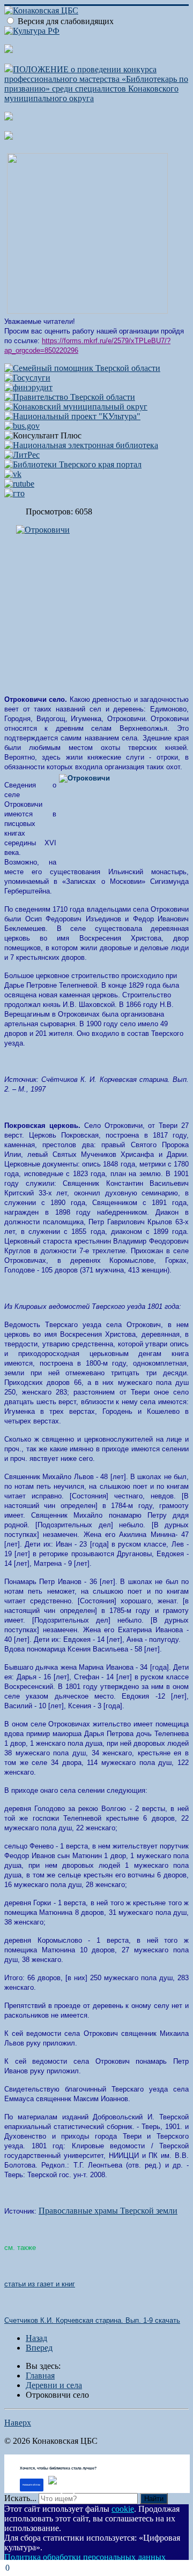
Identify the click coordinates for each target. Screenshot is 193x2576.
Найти (154, 2499)
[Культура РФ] (32, 31)
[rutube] (19, 484)
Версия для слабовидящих (66, 21)
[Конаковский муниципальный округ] (76, 407)
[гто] (14, 493)
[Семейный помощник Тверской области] (82, 368)
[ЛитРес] (22, 455)
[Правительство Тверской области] (70, 397)
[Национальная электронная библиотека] (81, 445)
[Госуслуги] (27, 378)
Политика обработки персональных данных (85, 2557)
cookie (123, 2509)
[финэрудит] (28, 387)
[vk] (13, 474)
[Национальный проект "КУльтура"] (72, 416)
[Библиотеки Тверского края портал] (73, 464)
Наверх (18, 2423)
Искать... (20, 2498)
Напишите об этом (31, 2485)
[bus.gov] (22, 426)
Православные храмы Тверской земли (108, 2211)
